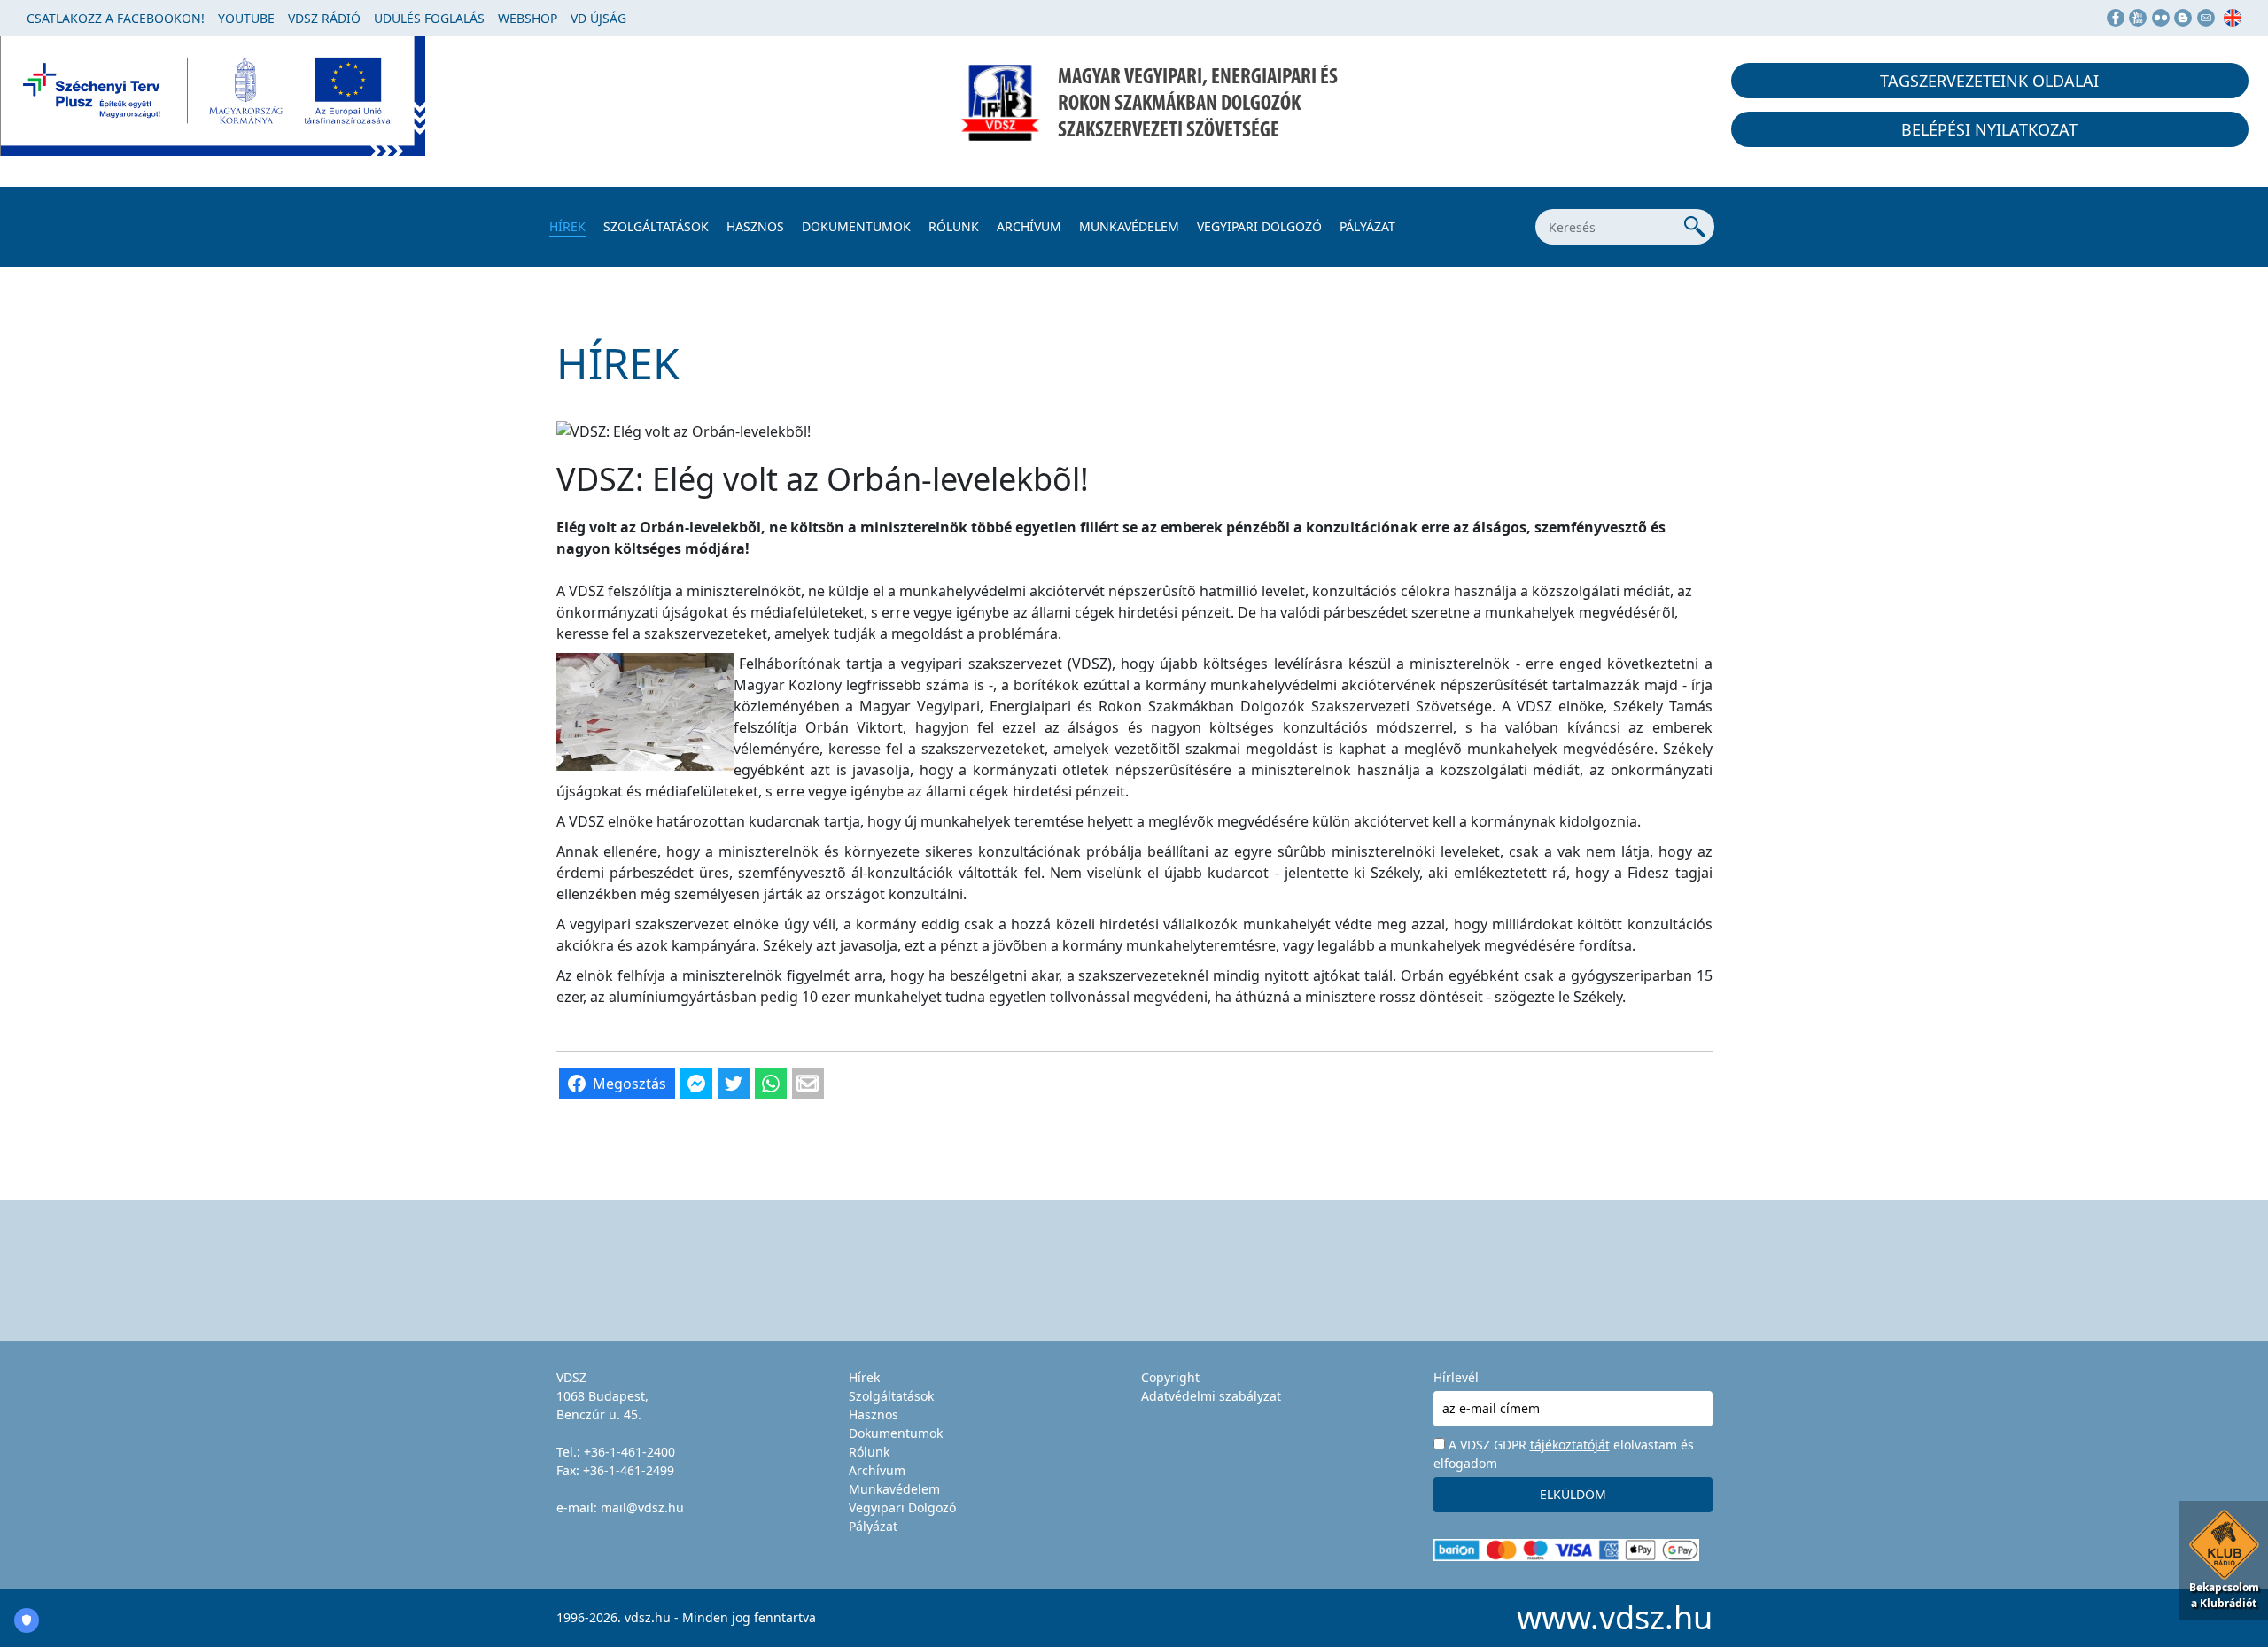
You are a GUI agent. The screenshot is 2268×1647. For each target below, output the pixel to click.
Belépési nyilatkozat (1989, 129)
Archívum (1029, 226)
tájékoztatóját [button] (1570, 1445)
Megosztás (629, 1084)
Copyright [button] (1170, 1377)
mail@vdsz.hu (642, 1507)
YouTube (246, 18)
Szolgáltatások (656, 226)
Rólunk (954, 226)
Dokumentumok (856, 226)
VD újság (598, 18)
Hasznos (755, 226)
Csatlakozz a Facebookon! (116, 18)
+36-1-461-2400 (629, 1452)
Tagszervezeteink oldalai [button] (1989, 81)
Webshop (528, 18)
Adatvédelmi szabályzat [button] (1211, 1396)
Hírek (567, 226)
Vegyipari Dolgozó (1259, 226)
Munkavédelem (1129, 226)
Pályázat (1367, 226)
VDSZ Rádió (324, 18)
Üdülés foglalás (429, 18)
